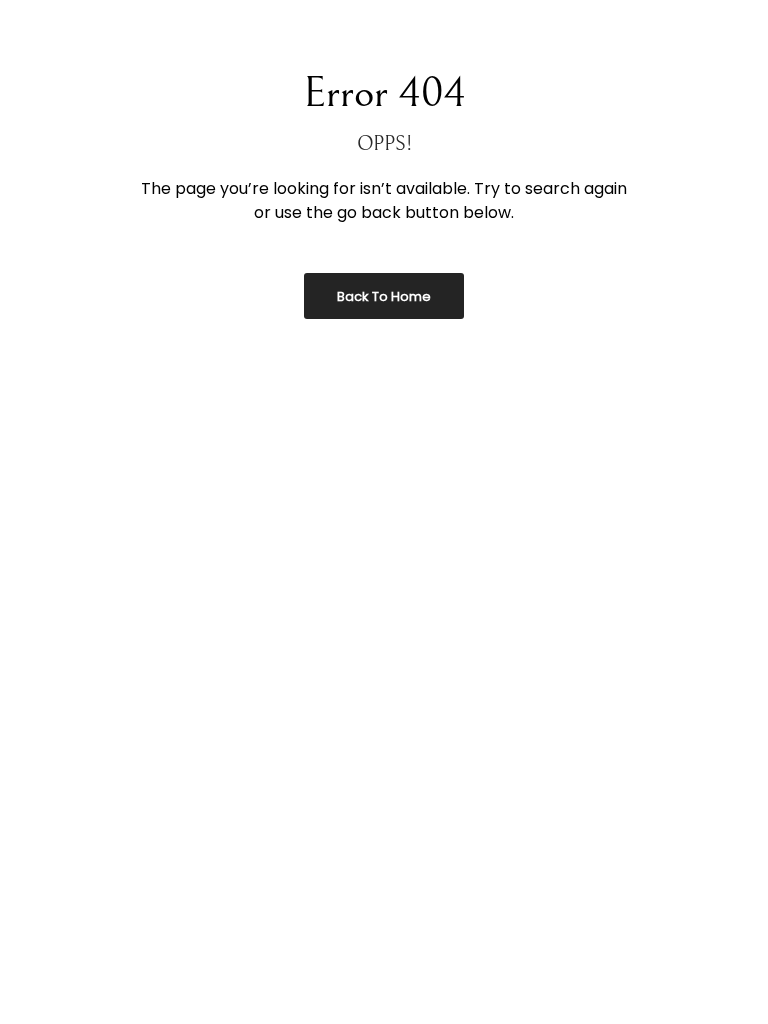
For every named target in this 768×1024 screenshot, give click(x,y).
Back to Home (384, 296)
